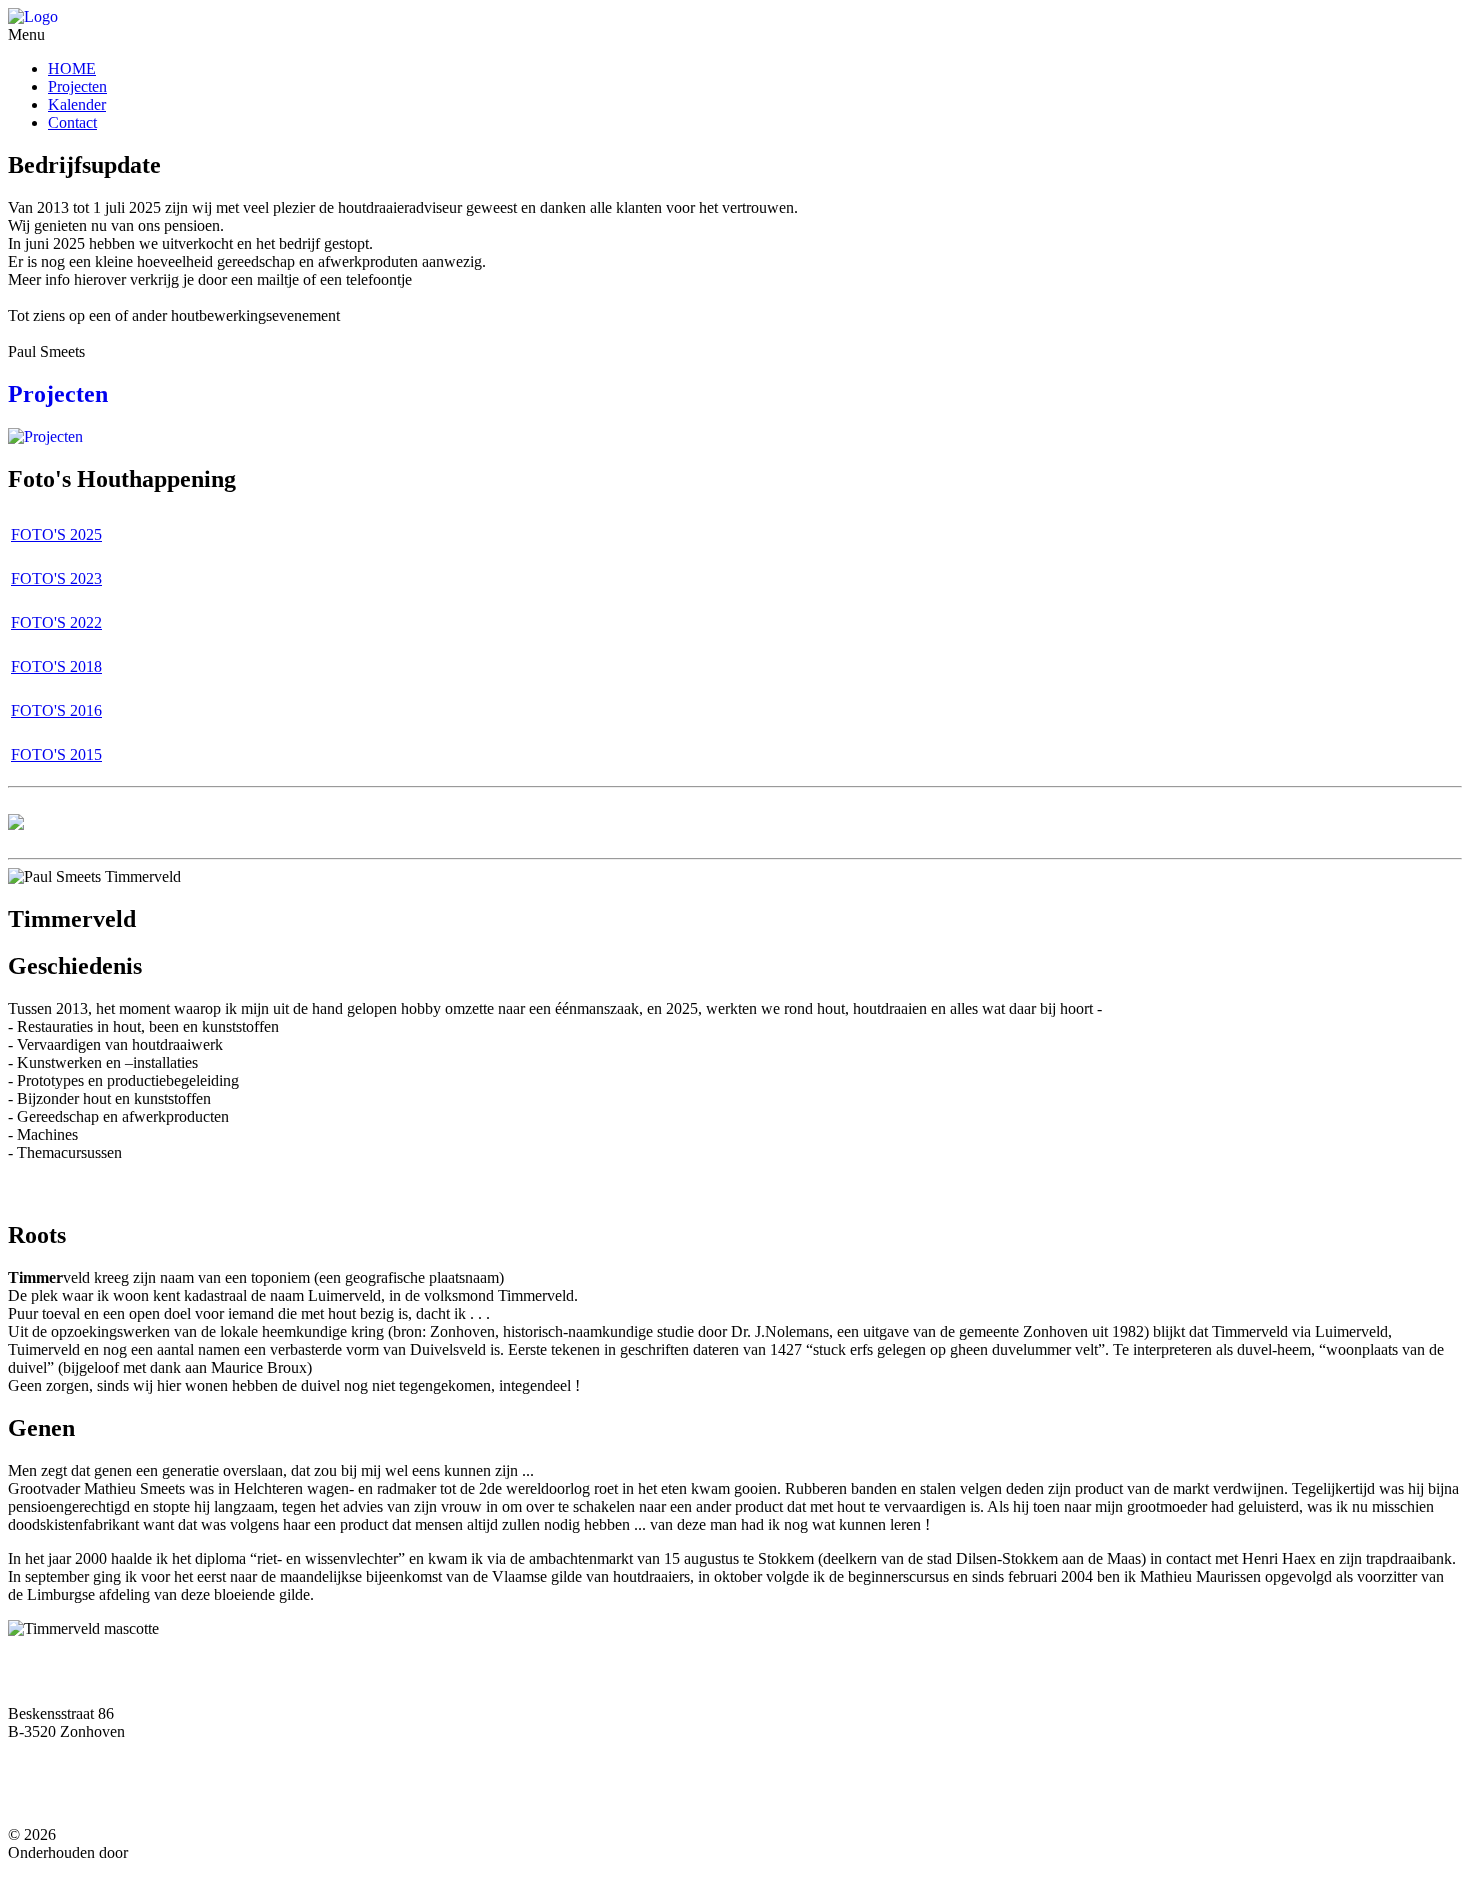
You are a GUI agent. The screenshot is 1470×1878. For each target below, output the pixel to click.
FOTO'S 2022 (56, 622)
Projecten (77, 86)
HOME (72, 68)
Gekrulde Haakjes (189, 1852)
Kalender (77, 104)
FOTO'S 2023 (56, 578)
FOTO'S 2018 (56, 666)
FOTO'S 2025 (56, 534)
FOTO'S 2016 (56, 710)
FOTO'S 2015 (56, 754)
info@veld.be (114, 1792)
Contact (72, 122)
